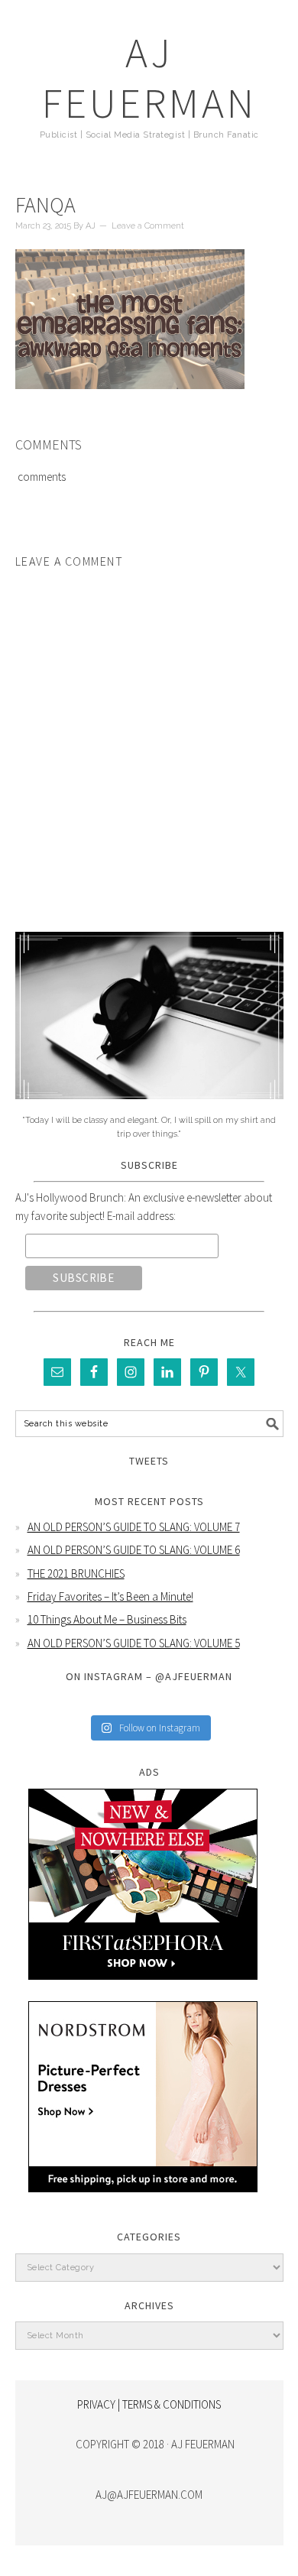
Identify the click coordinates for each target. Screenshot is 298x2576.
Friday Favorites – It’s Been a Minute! (110, 1596)
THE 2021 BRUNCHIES (76, 1574)
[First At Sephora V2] (143, 1991)
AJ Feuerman (149, 78)
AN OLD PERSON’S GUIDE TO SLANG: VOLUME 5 (134, 1643)
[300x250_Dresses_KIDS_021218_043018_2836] (143, 2203)
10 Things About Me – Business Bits (107, 1619)
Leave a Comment (148, 226)
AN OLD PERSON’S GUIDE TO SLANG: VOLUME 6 (134, 1550)
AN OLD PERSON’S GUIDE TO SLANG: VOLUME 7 (134, 1527)
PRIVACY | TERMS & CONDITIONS (149, 2404)
